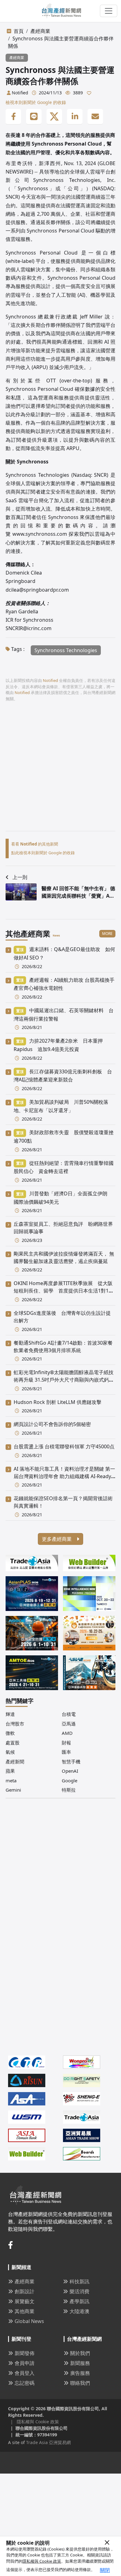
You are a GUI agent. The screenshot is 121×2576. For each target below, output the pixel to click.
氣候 (10, 1752)
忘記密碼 (25, 2383)
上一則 (20, 877)
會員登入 (25, 2373)
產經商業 (40, 31)
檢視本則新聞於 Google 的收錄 (36, 102)
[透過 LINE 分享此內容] (34, 117)
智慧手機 (71, 1762)
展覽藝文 (25, 2301)
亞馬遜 (69, 1724)
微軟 (10, 1733)
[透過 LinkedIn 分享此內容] (75, 117)
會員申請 (25, 2363)
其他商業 (25, 2311)
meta (11, 1780)
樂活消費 (79, 2291)
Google (69, 1780)
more (107, 934)
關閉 (105, 2570)
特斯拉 (69, 1790)
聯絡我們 (80, 2383)
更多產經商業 (57, 1539)
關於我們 (80, 2353)
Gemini (13, 1790)
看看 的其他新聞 (35, 844)
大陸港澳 (79, 2311)
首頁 (19, 31)
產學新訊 (79, 2301)
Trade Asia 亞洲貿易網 (48, 2442)
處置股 (13, 1743)
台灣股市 (15, 1724)
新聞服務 (80, 2363)
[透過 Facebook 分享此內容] (13, 117)
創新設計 (25, 2291)
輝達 (10, 1714)
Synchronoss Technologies (66, 650)
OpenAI (70, 1771)
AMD (67, 1733)
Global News (29, 2321)
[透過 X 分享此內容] (54, 117)
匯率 (66, 1752)
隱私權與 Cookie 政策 (42, 2561)
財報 (66, 1743)
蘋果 (10, 1771)
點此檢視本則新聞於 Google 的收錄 (43, 853)
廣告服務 (80, 2373)
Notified (20, 93)
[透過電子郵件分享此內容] (95, 117)
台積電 (69, 1714)
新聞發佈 (25, 2353)
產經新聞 (15, 1762)
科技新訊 (79, 2281)
